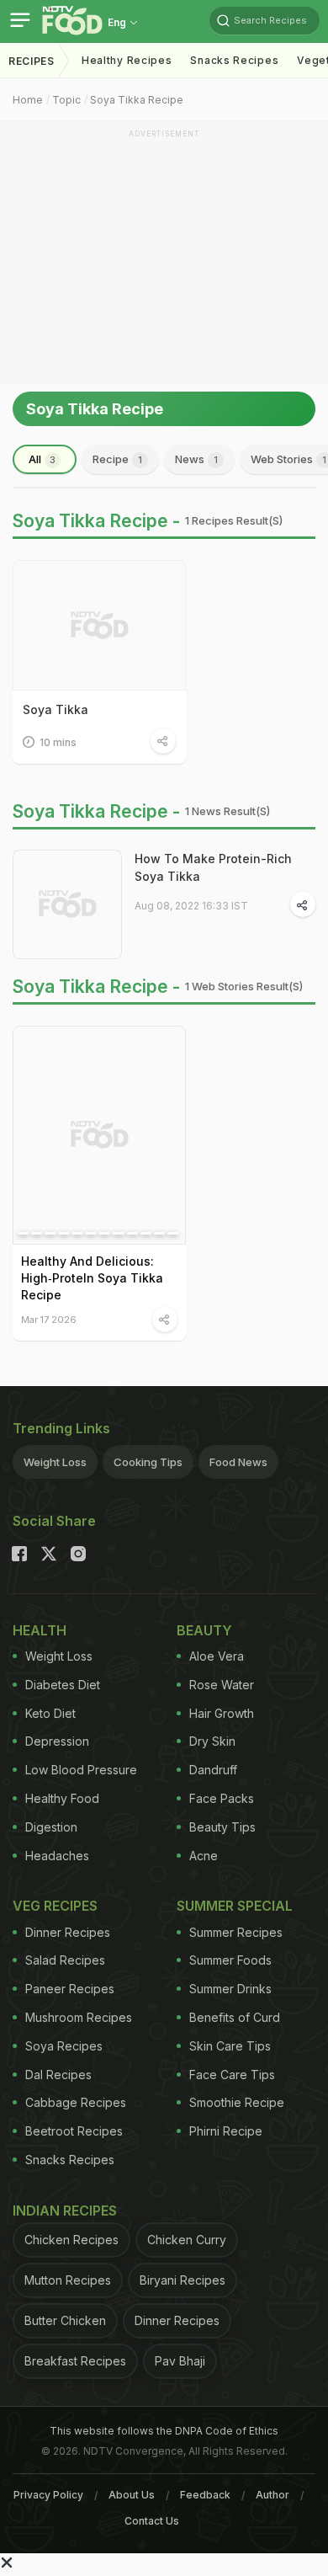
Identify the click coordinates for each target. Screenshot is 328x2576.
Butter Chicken (65, 2320)
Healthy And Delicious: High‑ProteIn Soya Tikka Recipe (92, 1278)
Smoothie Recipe (237, 2102)
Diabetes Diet (63, 1685)
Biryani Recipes (183, 2280)
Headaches (57, 1856)
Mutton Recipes (68, 2280)
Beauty (204, 1630)
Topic (66, 100)
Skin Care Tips (230, 2046)
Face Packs (222, 1798)
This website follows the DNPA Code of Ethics (164, 2431)
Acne (204, 1856)
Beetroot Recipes (74, 2131)
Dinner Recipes (68, 1932)
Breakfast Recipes (75, 2361)
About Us (132, 2495)
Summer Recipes (236, 1932)
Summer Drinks (230, 1989)
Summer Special (235, 1906)
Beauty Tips (222, 1827)
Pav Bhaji (180, 2361)
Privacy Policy (48, 2495)
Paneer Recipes (70, 1989)
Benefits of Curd (235, 2017)
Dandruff (213, 1770)
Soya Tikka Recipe (137, 100)
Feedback (205, 2495)
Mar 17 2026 (49, 1319)
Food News (238, 1462)
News (196, 459)
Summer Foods (230, 1960)
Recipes (32, 61)
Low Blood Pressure (81, 1770)
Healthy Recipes (127, 60)
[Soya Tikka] (99, 625)
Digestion (51, 1827)
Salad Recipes (65, 1960)
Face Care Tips (232, 2075)
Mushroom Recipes (79, 2017)
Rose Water (222, 1685)
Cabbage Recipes (76, 2102)
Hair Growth (222, 1713)
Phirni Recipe (226, 2131)
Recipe (117, 459)
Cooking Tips (148, 1462)
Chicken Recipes (71, 2240)
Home (28, 100)
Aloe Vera (217, 1656)
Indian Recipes (65, 2211)
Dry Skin (212, 1741)
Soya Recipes (64, 2046)
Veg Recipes (55, 1906)
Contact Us (152, 2521)
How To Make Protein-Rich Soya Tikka (213, 867)
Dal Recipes (58, 2075)
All (42, 459)
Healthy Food (62, 1798)
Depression (57, 1741)
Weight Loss (55, 1462)
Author (272, 2495)
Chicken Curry (187, 2240)
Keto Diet (50, 1713)
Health (40, 1630)
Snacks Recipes (234, 60)
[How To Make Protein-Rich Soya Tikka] (67, 904)
